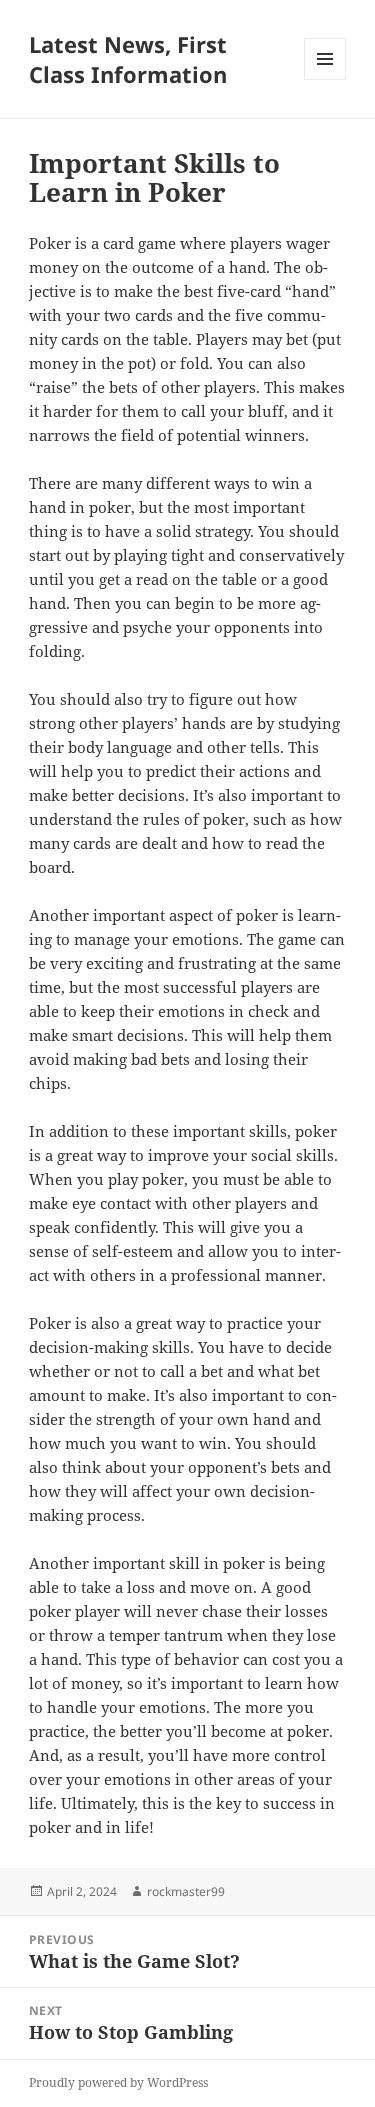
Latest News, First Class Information (128, 59)
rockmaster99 (186, 1891)
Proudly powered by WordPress (118, 2082)
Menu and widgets (325, 79)
